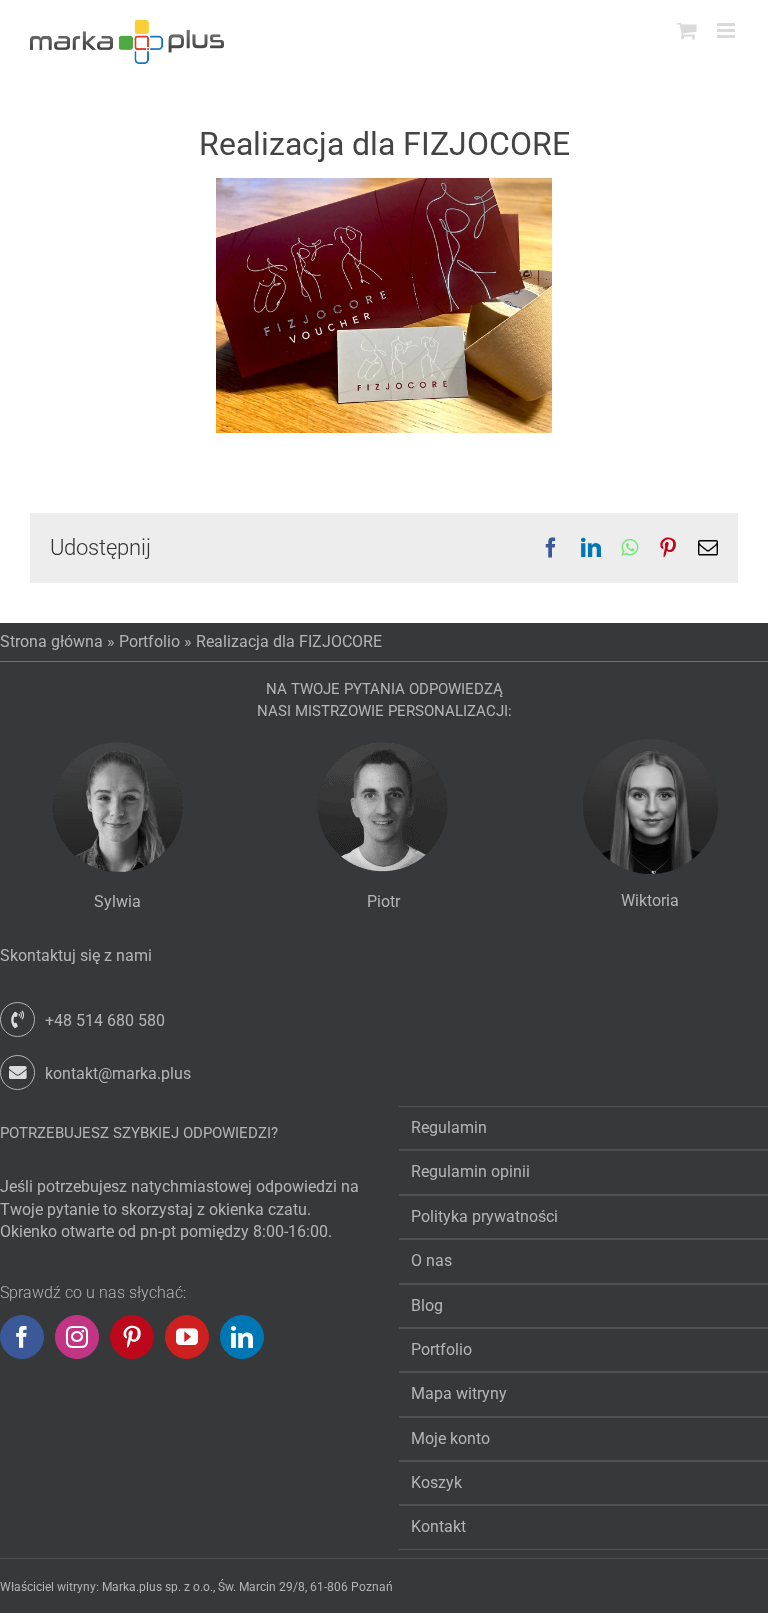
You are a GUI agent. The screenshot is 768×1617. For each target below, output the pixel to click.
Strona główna (51, 641)
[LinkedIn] (242, 1337)
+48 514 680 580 (105, 1020)
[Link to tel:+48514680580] (17, 1019)
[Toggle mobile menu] (727, 30)
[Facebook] (22, 1337)
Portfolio (149, 641)
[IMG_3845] (384, 185)
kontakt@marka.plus (118, 1073)
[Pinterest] (132, 1337)
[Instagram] (77, 1337)
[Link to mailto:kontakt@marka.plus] (17, 1072)
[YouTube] (187, 1337)
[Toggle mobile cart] (687, 30)
